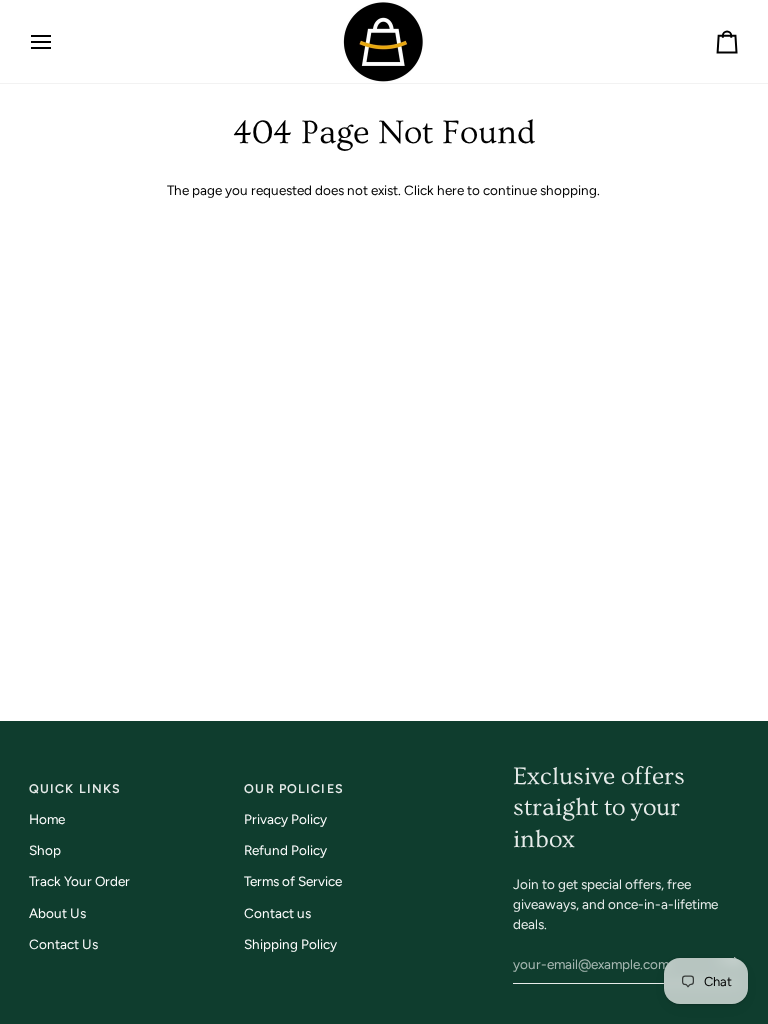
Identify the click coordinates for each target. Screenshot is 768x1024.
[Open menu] (59, 41)
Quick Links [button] (75, 788)
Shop (45, 850)
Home (47, 819)
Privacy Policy (285, 819)
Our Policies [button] (294, 788)
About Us (57, 913)
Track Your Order (79, 881)
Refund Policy (285, 850)
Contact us (277, 913)
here (450, 190)
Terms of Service (293, 881)
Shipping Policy (290, 944)
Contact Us (63, 944)
